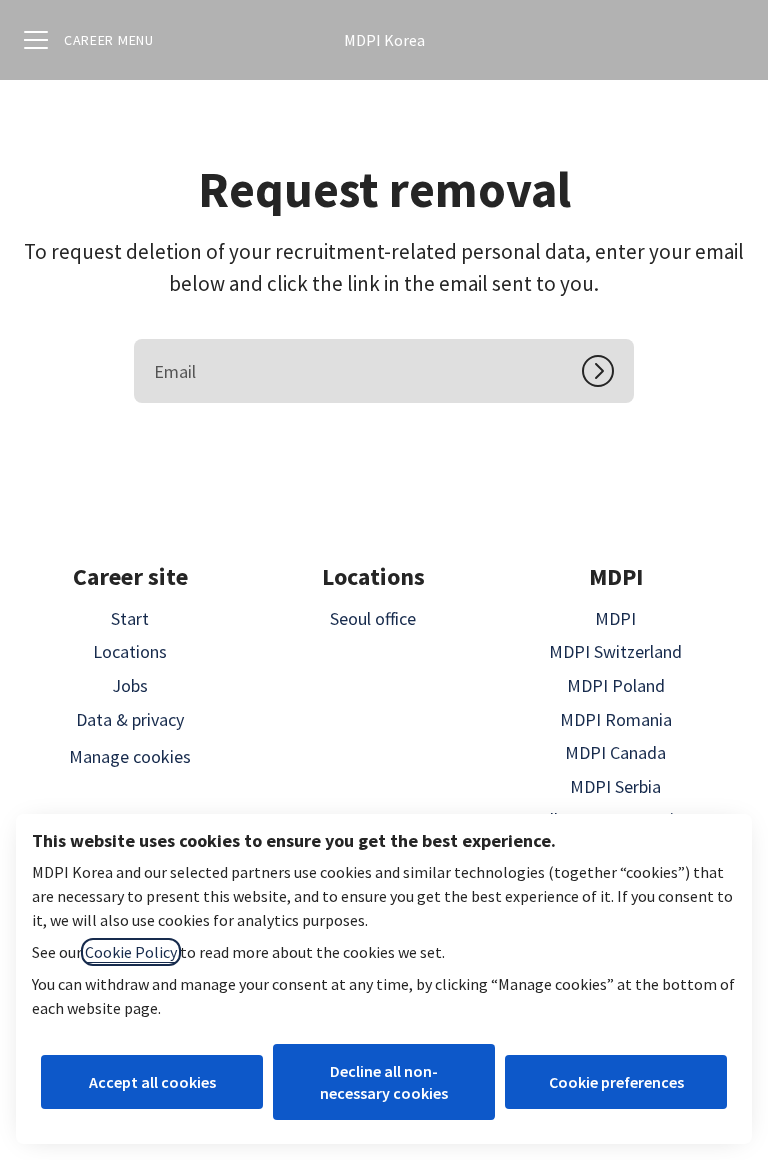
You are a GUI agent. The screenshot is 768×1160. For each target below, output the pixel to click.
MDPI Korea (384, 40)
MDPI (615, 618)
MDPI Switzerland (615, 651)
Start (130, 618)
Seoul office (373, 618)
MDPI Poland (616, 685)
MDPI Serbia (615, 786)
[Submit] (608, 371)
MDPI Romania (616, 719)
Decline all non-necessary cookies (384, 1082)
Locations (130, 651)
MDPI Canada (615, 752)
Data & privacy (130, 719)
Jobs (130, 685)
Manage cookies (130, 756)
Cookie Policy (131, 952)
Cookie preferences (616, 1082)
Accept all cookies (152, 1082)
